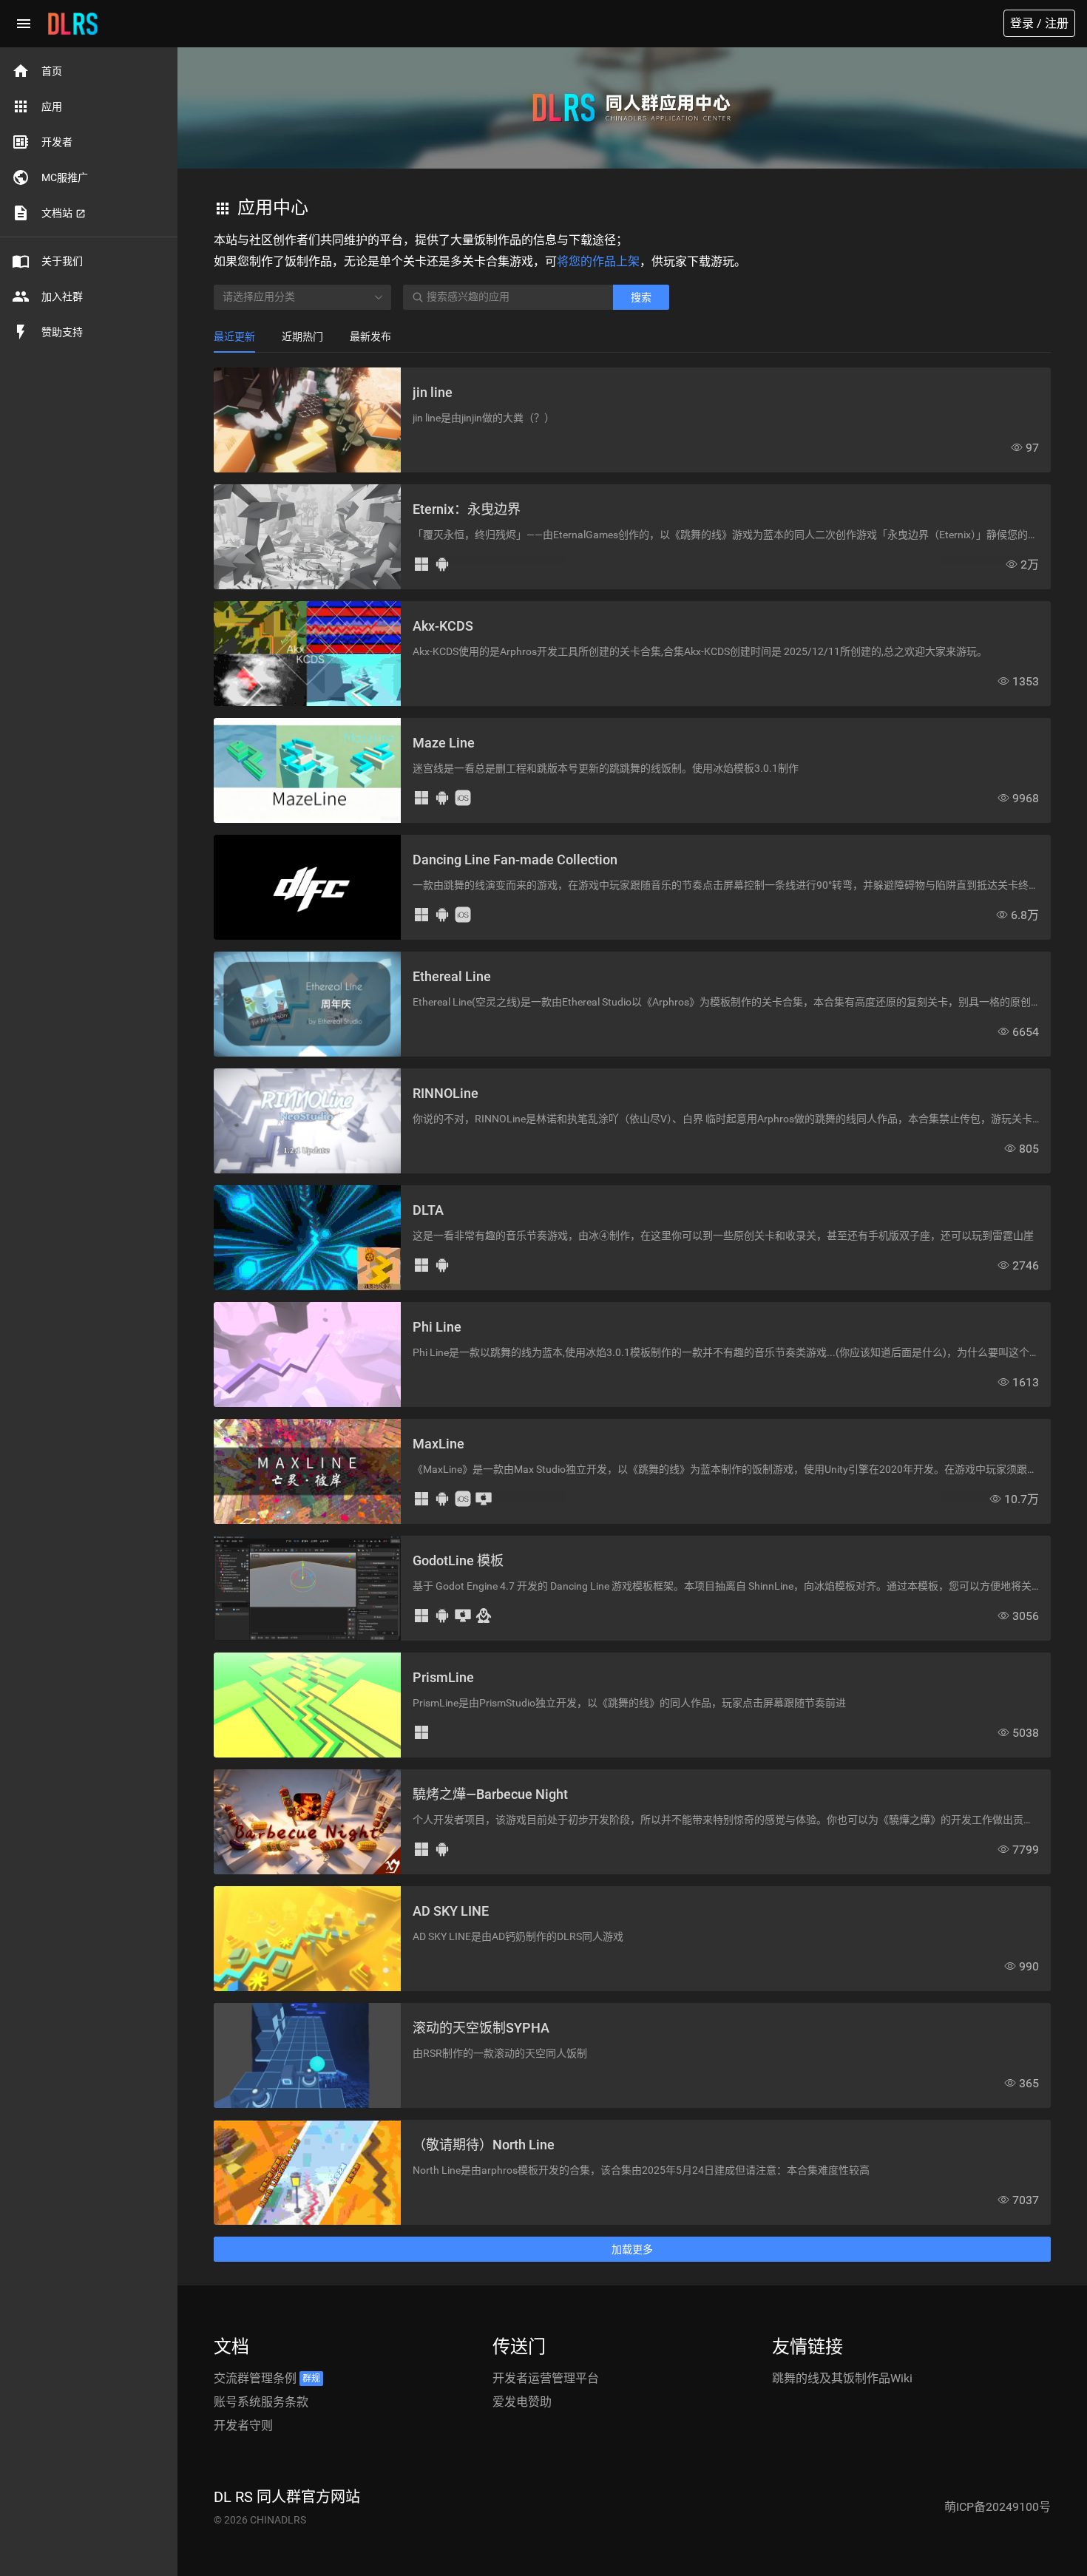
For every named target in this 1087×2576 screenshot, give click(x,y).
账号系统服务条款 (261, 2402)
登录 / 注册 (1039, 23)
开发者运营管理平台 (546, 2378)
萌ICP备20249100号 (998, 2507)
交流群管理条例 (267, 2378)
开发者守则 (243, 2426)
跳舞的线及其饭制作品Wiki (842, 2378)
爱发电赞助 (522, 2402)
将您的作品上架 (598, 261)
